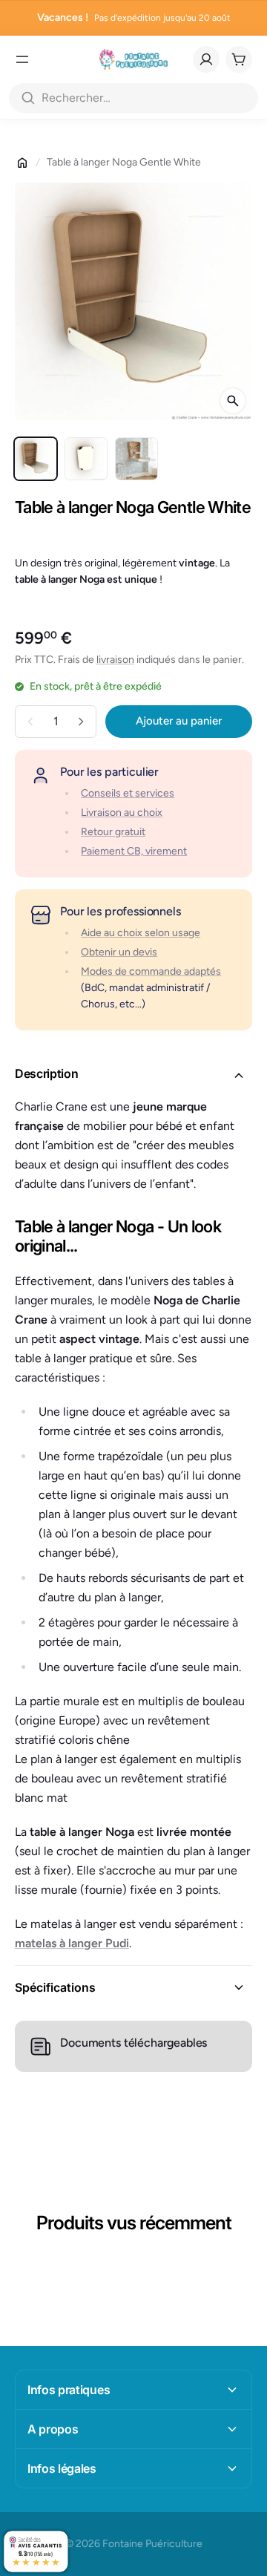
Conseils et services (128, 793)
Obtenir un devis (119, 952)
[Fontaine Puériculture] (134, 59)
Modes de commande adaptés (151, 971)
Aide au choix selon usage (141, 933)
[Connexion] (206, 59)
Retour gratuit (113, 832)
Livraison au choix (122, 813)
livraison (115, 660)
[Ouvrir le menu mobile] (22, 59)
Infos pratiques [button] (69, 2390)
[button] (133, 1076)
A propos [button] (53, 2429)
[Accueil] (22, 163)
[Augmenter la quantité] (81, 722)
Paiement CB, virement (134, 851)
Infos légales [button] (62, 2468)
